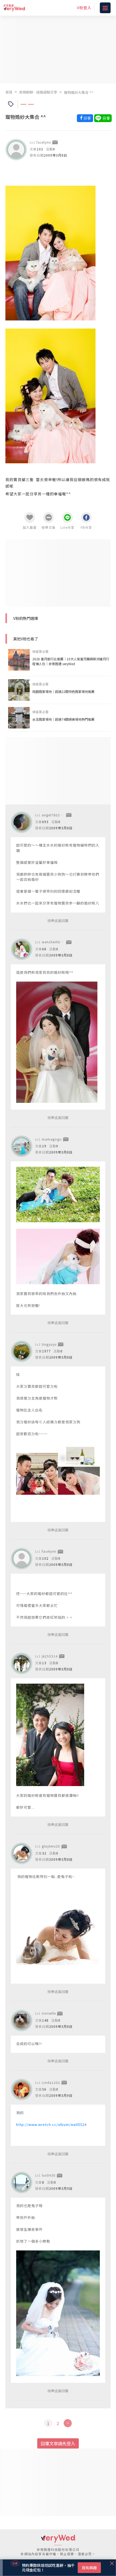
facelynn (44, 142)
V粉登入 (84, 8)
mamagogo (52, 1139)
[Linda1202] (22, 2090)
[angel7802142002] (22, 822)
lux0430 (49, 2175)
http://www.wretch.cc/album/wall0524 (51, 2124)
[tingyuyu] (22, 1351)
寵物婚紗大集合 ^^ (79, 92)
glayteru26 (51, 1846)
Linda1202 (51, 2082)
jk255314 (50, 1656)
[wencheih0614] (22, 949)
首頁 (9, 92)
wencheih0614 (54, 942)
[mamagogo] (22, 1146)
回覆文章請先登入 (58, 2443)
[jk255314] (22, 1663)
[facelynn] (16, 150)
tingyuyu (49, 1344)
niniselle (49, 2013)
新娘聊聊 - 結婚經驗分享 (38, 92)
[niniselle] (22, 2021)
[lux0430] (22, 2183)
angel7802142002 (57, 815)
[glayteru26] (22, 1853)
